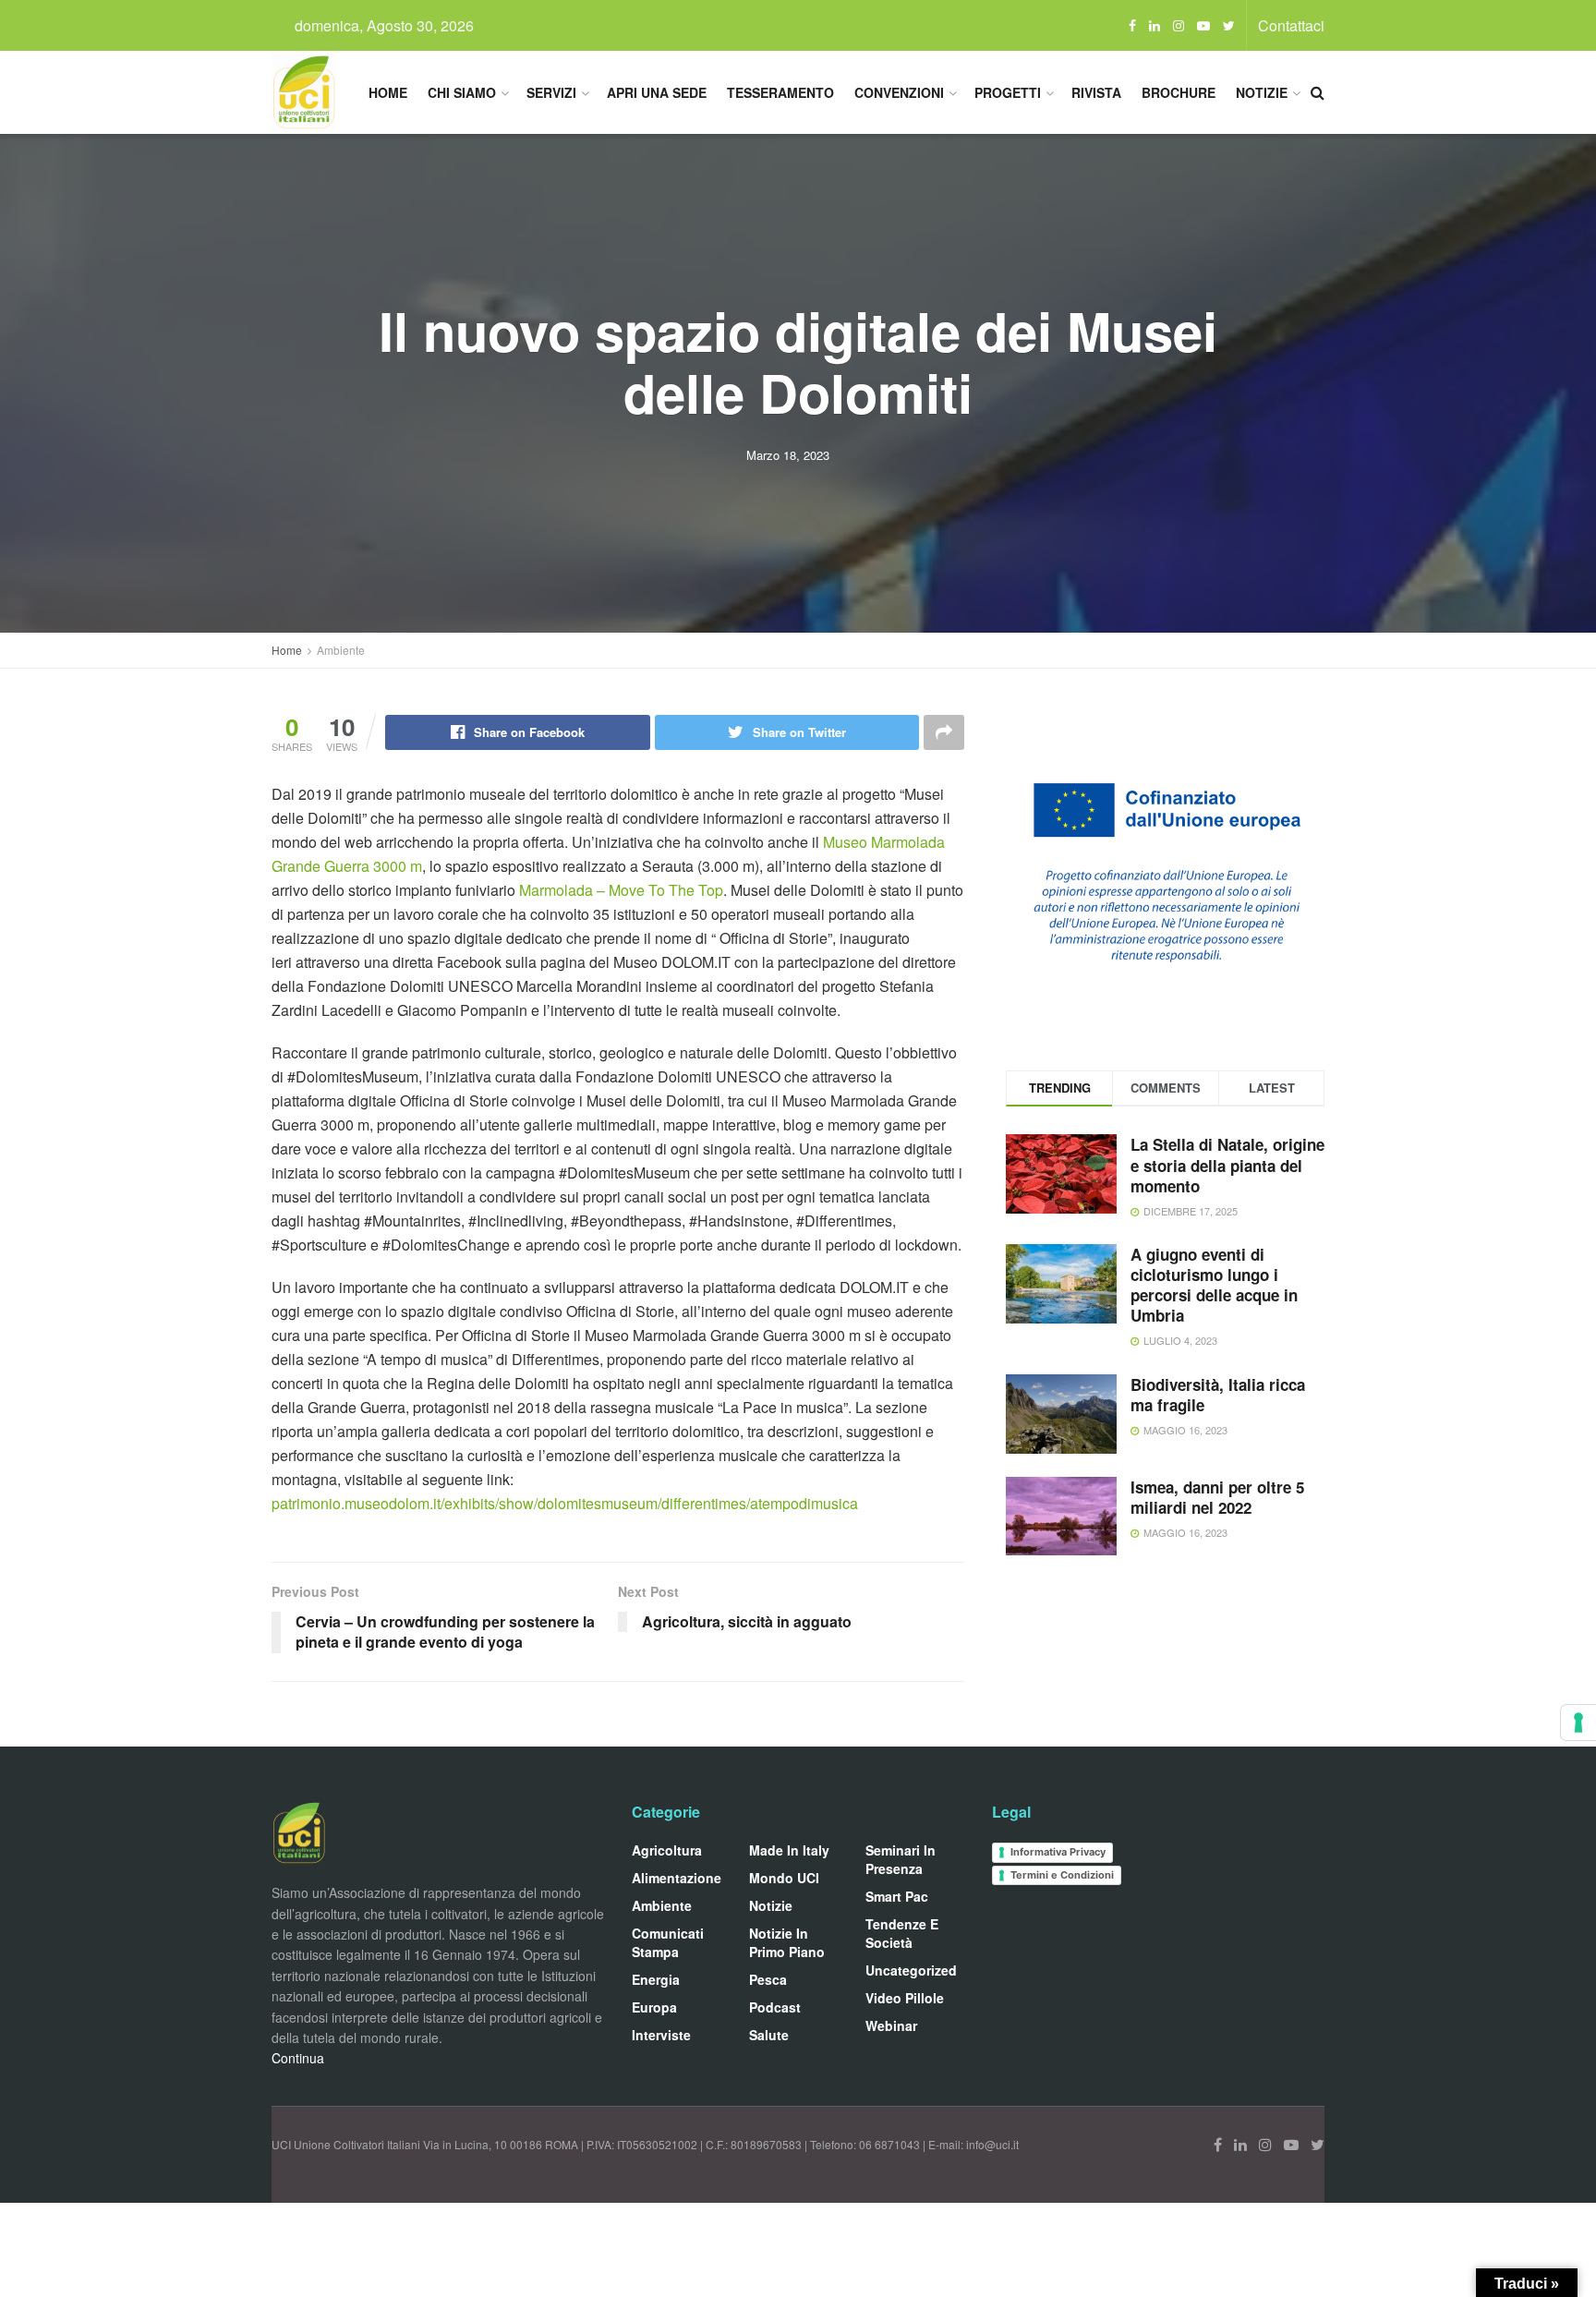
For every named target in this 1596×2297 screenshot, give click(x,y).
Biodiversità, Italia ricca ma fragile (1218, 1395)
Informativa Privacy (1058, 1852)
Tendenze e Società (902, 1933)
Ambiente (341, 650)
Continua (298, 2058)
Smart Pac (897, 1896)
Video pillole (905, 1998)
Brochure (1179, 92)
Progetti (1008, 92)
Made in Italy (789, 1850)
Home (388, 92)
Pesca (768, 1979)
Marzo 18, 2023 (788, 455)
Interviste (661, 2035)
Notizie (1262, 92)
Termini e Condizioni (1062, 1875)
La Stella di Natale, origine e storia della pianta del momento (1227, 1165)
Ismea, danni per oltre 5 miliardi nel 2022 (1217, 1497)
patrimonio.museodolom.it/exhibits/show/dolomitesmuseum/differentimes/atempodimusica (565, 1503)
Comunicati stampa (668, 1942)
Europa (654, 2007)
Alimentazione (677, 1878)
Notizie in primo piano (787, 1942)
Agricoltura (667, 1850)
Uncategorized (911, 1970)
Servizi (551, 92)
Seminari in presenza (901, 1859)
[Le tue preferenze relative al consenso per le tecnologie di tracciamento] (1578, 1723)
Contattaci (1291, 25)
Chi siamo (462, 92)
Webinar (891, 2025)
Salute (769, 2035)
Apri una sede (657, 92)
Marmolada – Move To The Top (621, 890)
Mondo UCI (784, 1878)
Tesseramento (780, 92)
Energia (656, 1979)
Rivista (1096, 92)
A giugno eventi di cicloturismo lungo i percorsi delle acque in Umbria (1214, 1285)
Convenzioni (899, 92)
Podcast (775, 2007)
